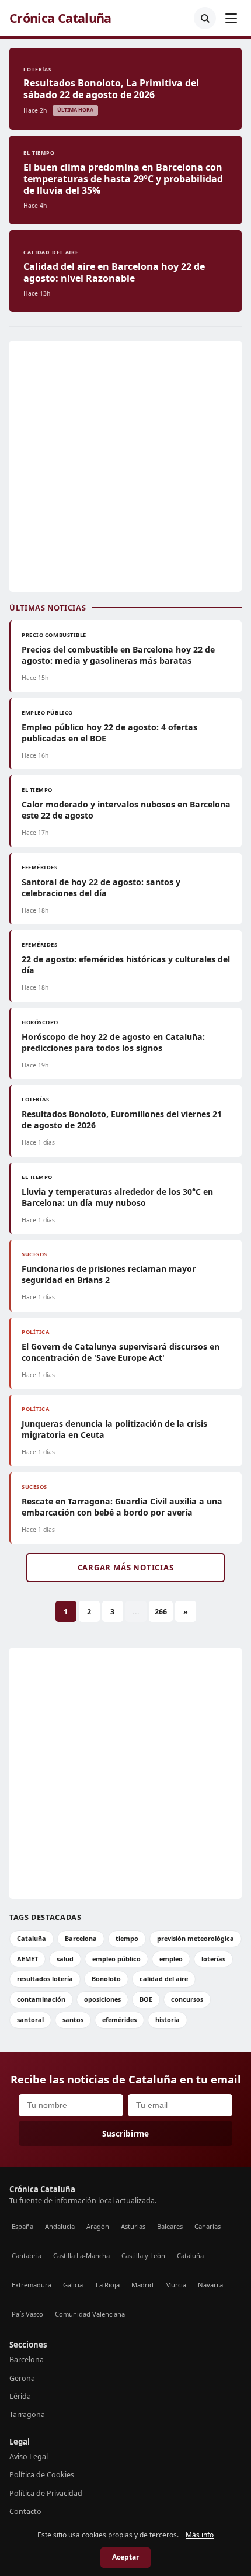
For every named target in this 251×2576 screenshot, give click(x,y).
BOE (146, 1999)
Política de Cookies (42, 2475)
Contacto (25, 2511)
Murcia (176, 2285)
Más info (200, 2535)
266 (161, 1612)
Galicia (73, 2285)
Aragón (98, 2226)
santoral (30, 2019)
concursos (187, 1999)
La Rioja (108, 2285)
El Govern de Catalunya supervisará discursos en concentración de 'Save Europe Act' (121, 1352)
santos (73, 2019)
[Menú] (231, 18)
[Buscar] (205, 18)
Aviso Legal (29, 2457)
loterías (213, 1959)
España (22, 2226)
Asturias (133, 2226)
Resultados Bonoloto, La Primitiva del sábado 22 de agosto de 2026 (111, 89)
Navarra (210, 2285)
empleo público (116, 1959)
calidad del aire (164, 1979)
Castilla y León (143, 2256)
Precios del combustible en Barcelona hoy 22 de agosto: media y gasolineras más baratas (118, 655)
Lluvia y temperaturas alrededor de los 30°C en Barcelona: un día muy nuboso (117, 1197)
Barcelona (81, 1938)
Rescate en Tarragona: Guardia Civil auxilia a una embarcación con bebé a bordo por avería (122, 1507)
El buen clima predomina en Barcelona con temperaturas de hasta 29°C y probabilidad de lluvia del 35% (123, 179)
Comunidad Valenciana (90, 2314)
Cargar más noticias (126, 1568)
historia (168, 2019)
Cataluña (32, 1938)
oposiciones (102, 1999)
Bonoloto (106, 1979)
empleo (171, 1959)
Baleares (170, 2226)
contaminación (41, 1999)
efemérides (119, 2019)
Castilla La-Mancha (81, 2256)
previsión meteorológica (196, 1938)
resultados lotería (45, 1979)
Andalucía (60, 2226)
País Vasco (27, 2314)
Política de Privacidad (46, 2493)
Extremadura (32, 2285)
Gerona (22, 2378)
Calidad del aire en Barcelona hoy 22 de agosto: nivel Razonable (114, 272)
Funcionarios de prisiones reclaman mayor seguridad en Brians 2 (109, 1274)
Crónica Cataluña (60, 18)
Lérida (20, 2396)
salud (65, 1959)
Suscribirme (125, 2133)
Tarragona (27, 2414)
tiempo (127, 1938)
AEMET (27, 1959)
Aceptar (125, 2557)
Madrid (142, 2285)
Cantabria (27, 2256)
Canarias (208, 2226)
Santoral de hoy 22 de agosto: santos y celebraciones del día (101, 887)
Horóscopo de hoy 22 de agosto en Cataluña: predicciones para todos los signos (113, 1042)
